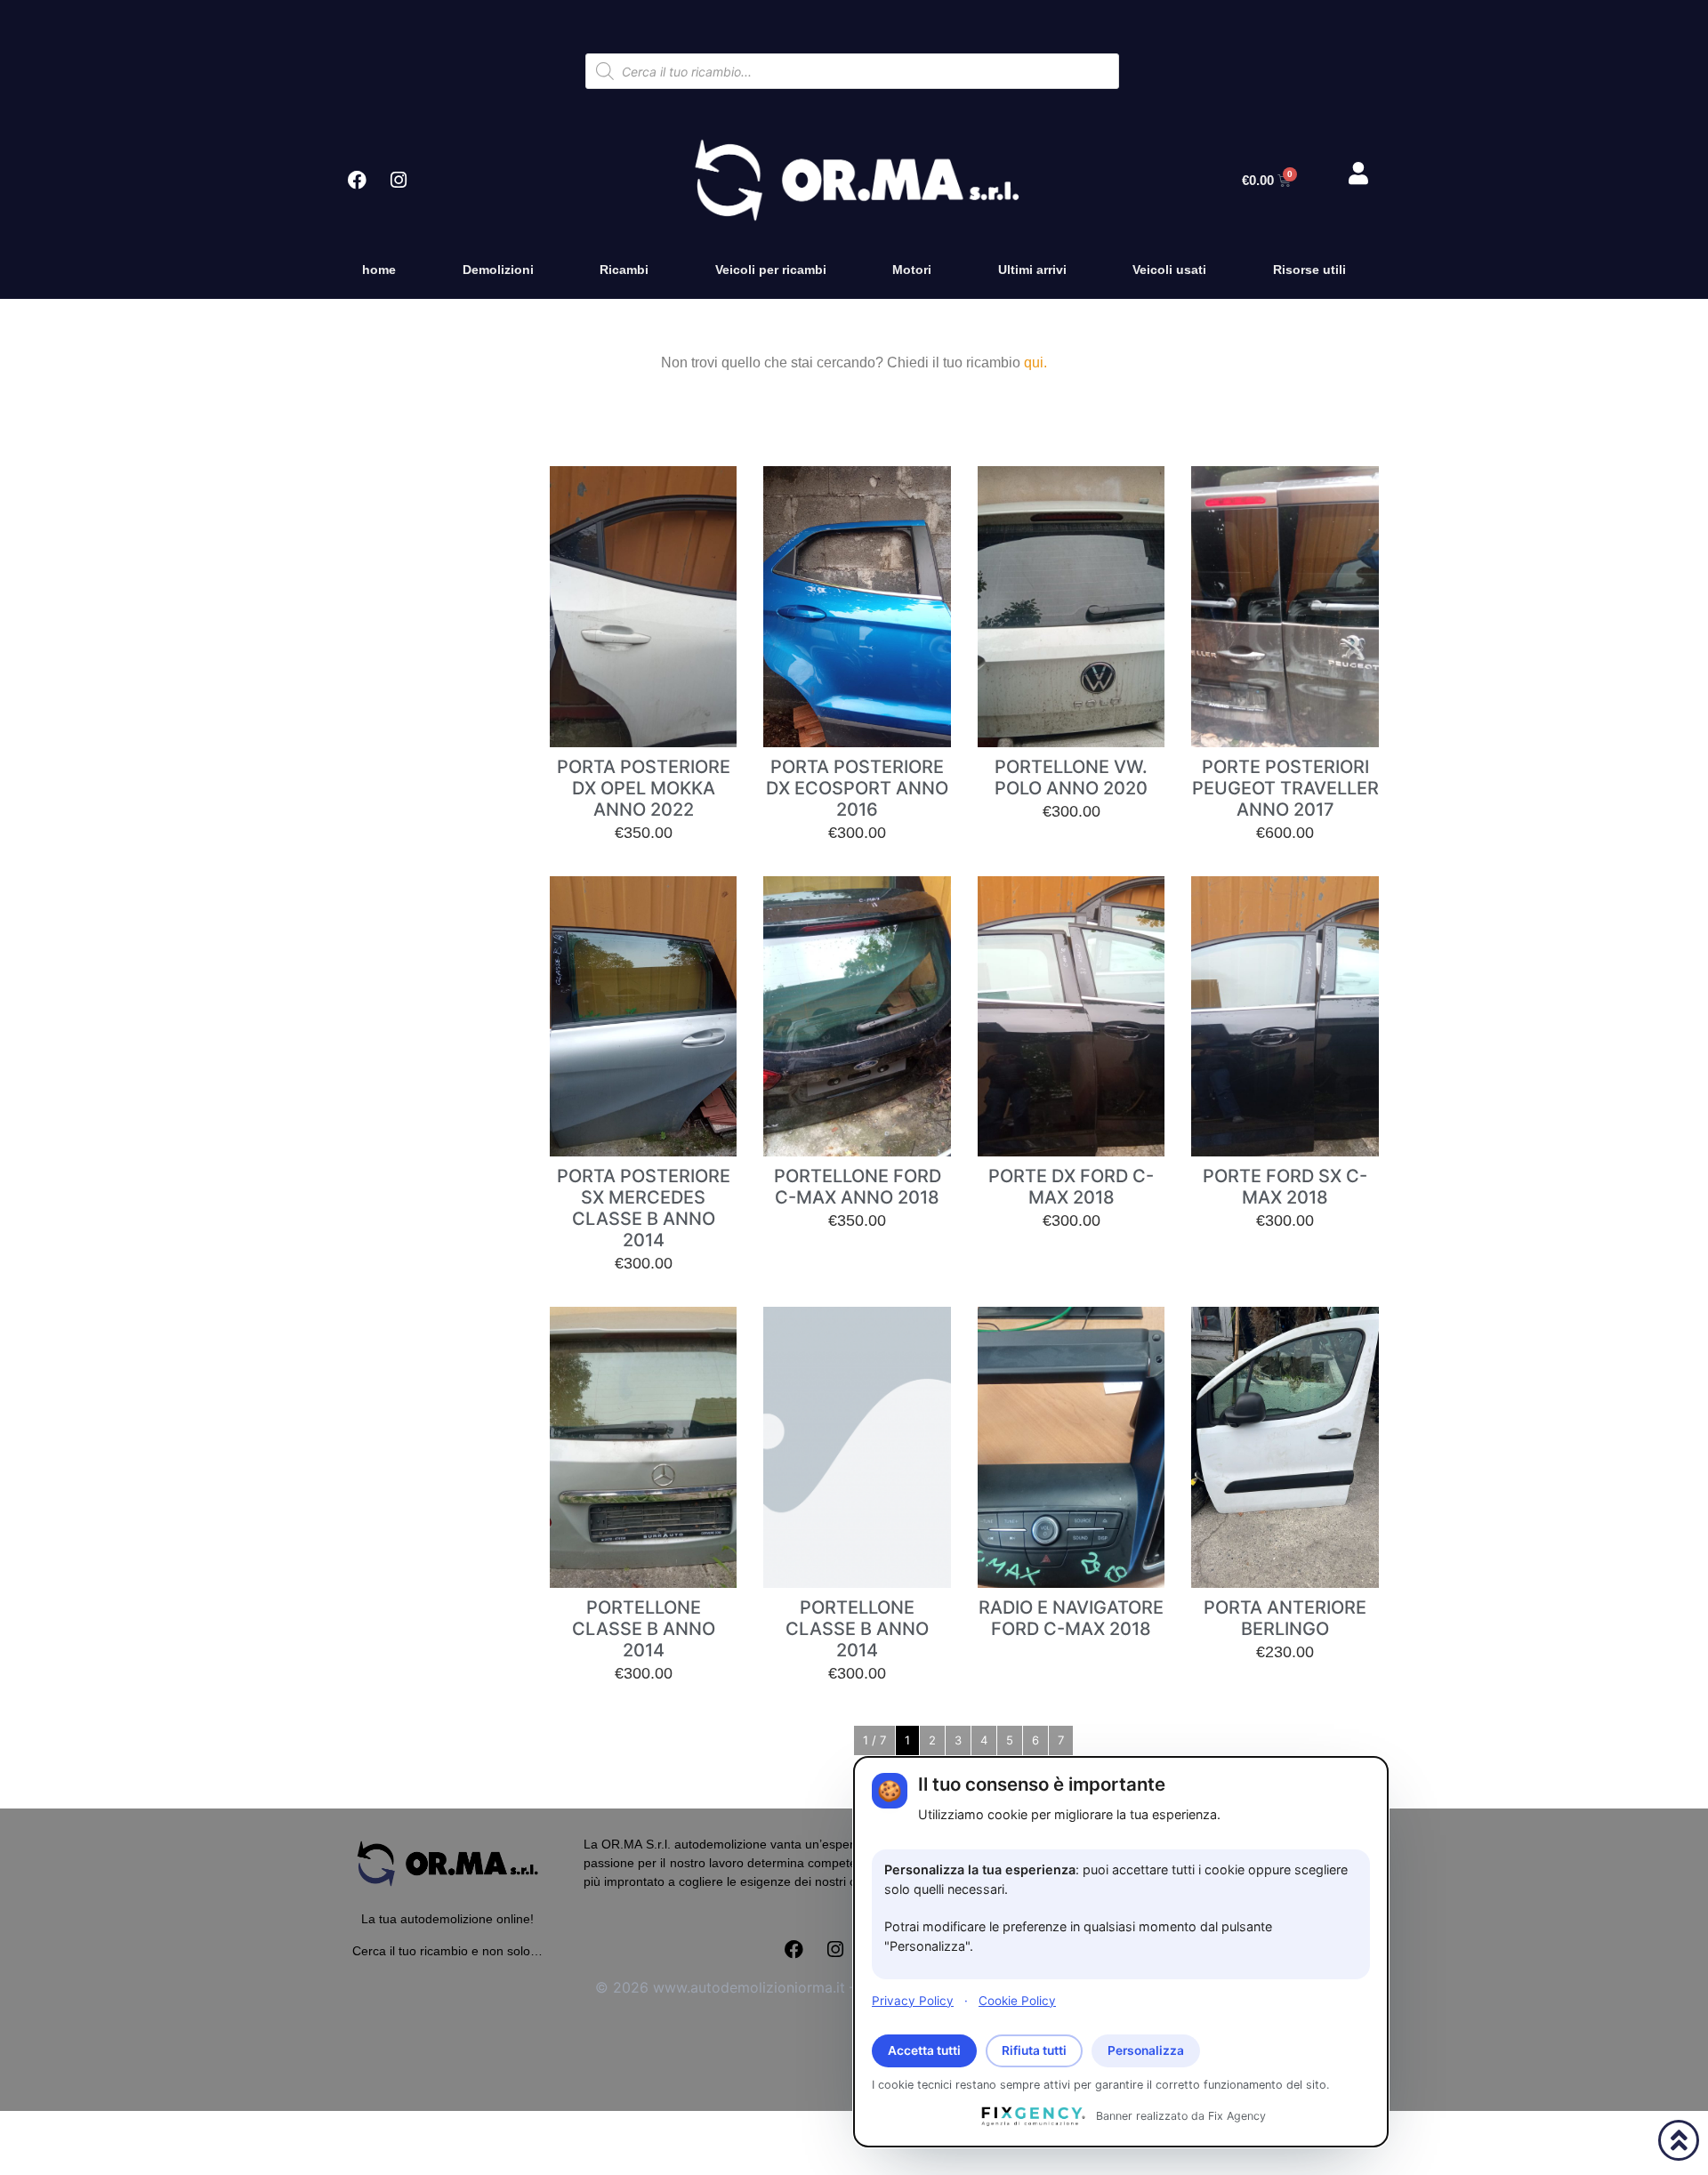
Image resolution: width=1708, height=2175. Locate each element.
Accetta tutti (924, 2050)
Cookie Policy (1017, 2000)
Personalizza (1146, 2050)
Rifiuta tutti (1034, 2050)
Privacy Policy (913, 2000)
